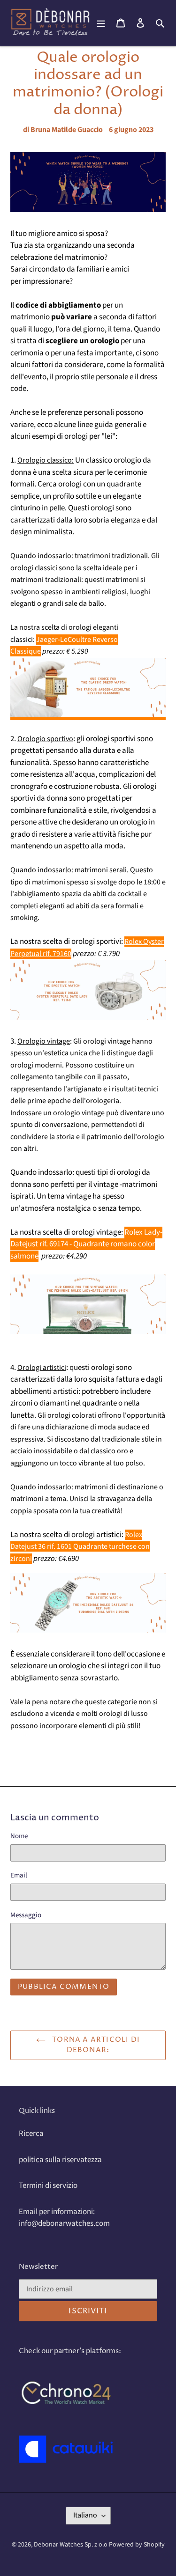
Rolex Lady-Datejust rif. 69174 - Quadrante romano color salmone (86, 1244)
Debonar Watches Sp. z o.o (71, 2545)
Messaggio (26, 1915)
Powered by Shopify (137, 2545)
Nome (19, 1836)
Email (19, 1875)
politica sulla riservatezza (60, 2160)
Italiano (85, 2515)
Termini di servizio (48, 2186)
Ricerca (31, 2134)
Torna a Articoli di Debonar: (95, 2045)
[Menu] (101, 23)
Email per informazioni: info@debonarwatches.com (64, 2218)
